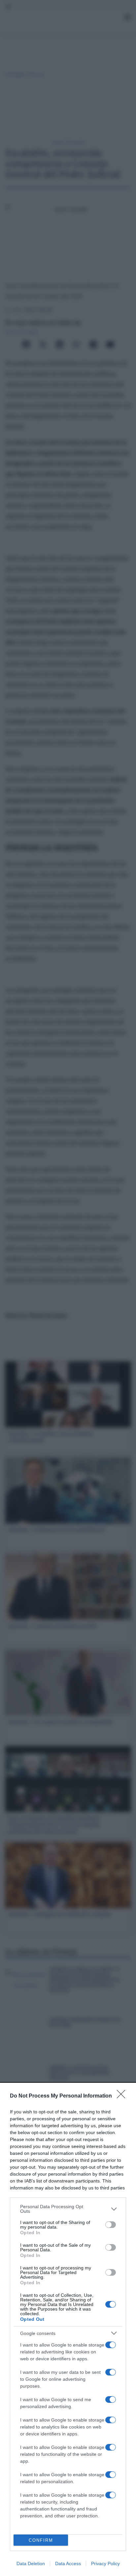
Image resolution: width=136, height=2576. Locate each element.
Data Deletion (31, 2563)
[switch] (111, 2225)
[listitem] (68, 2209)
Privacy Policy (105, 2563)
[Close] (123, 2096)
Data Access (68, 2563)
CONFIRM (41, 2540)
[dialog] (68, 2330)
